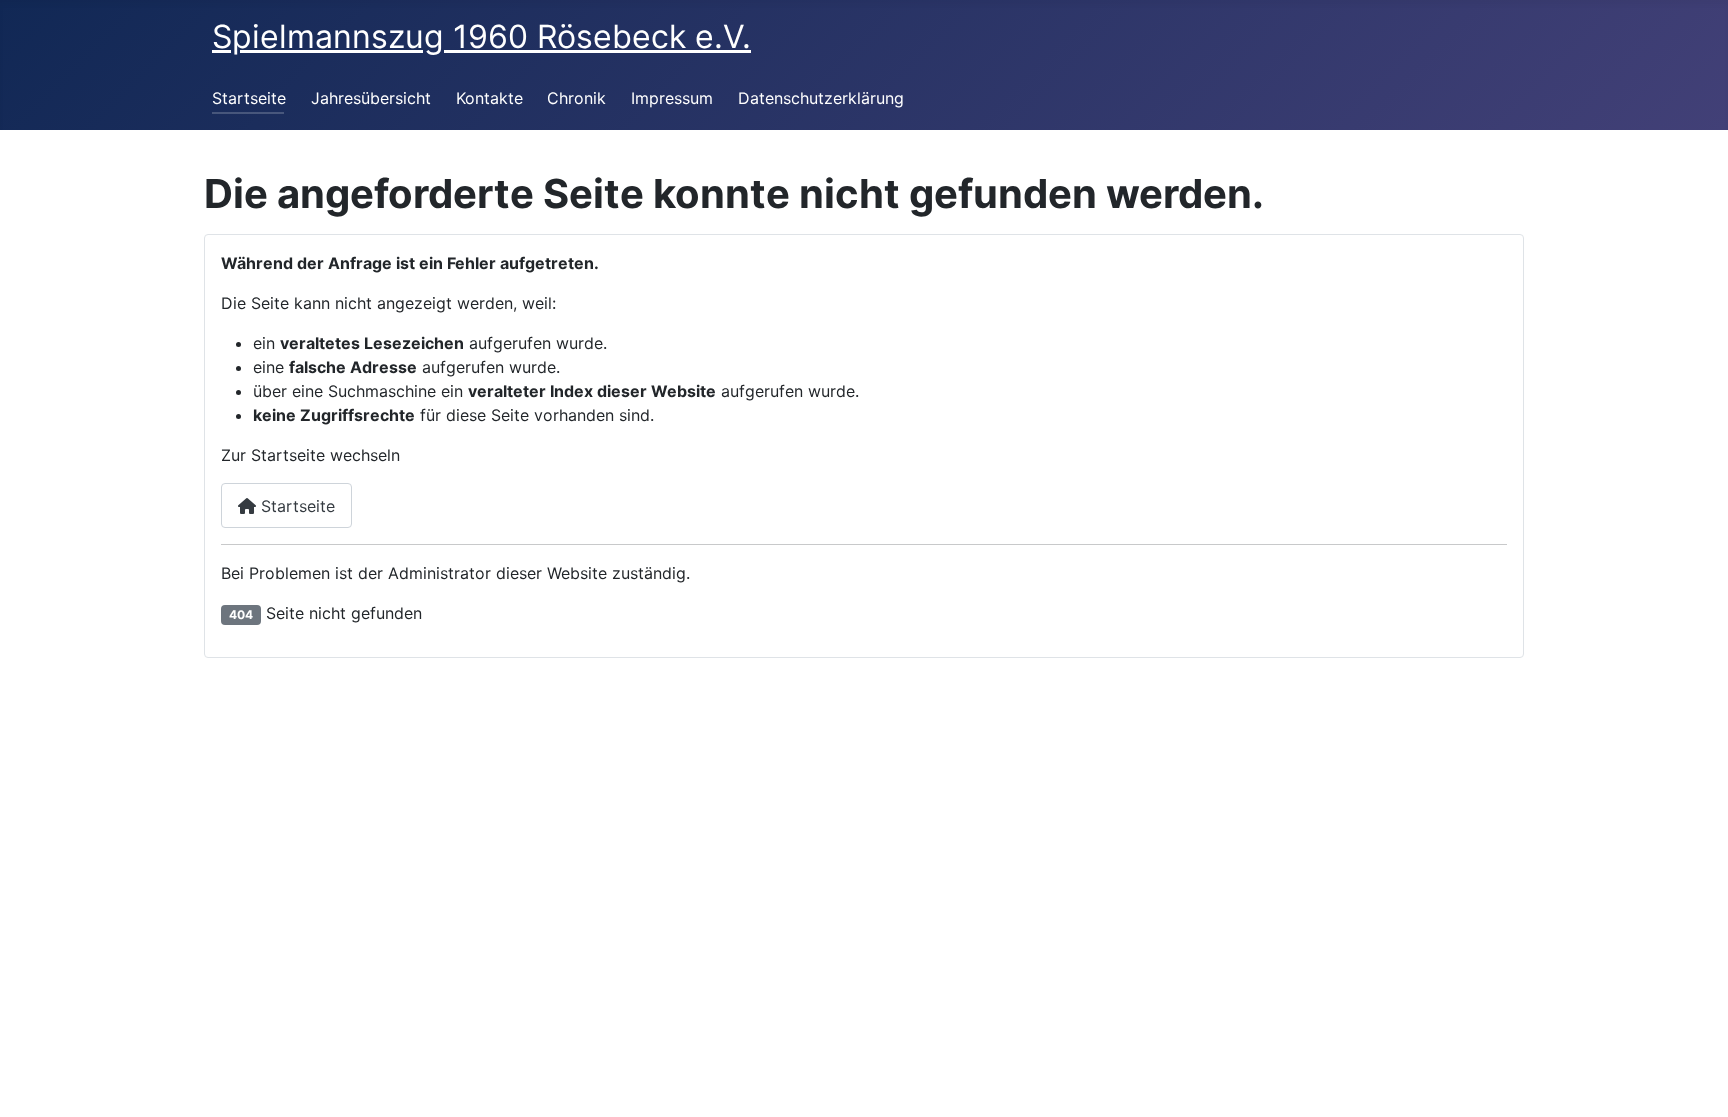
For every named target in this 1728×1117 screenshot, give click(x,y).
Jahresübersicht (371, 98)
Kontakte (489, 98)
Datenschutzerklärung (821, 98)
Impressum (672, 98)
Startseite (249, 98)
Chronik (576, 98)
